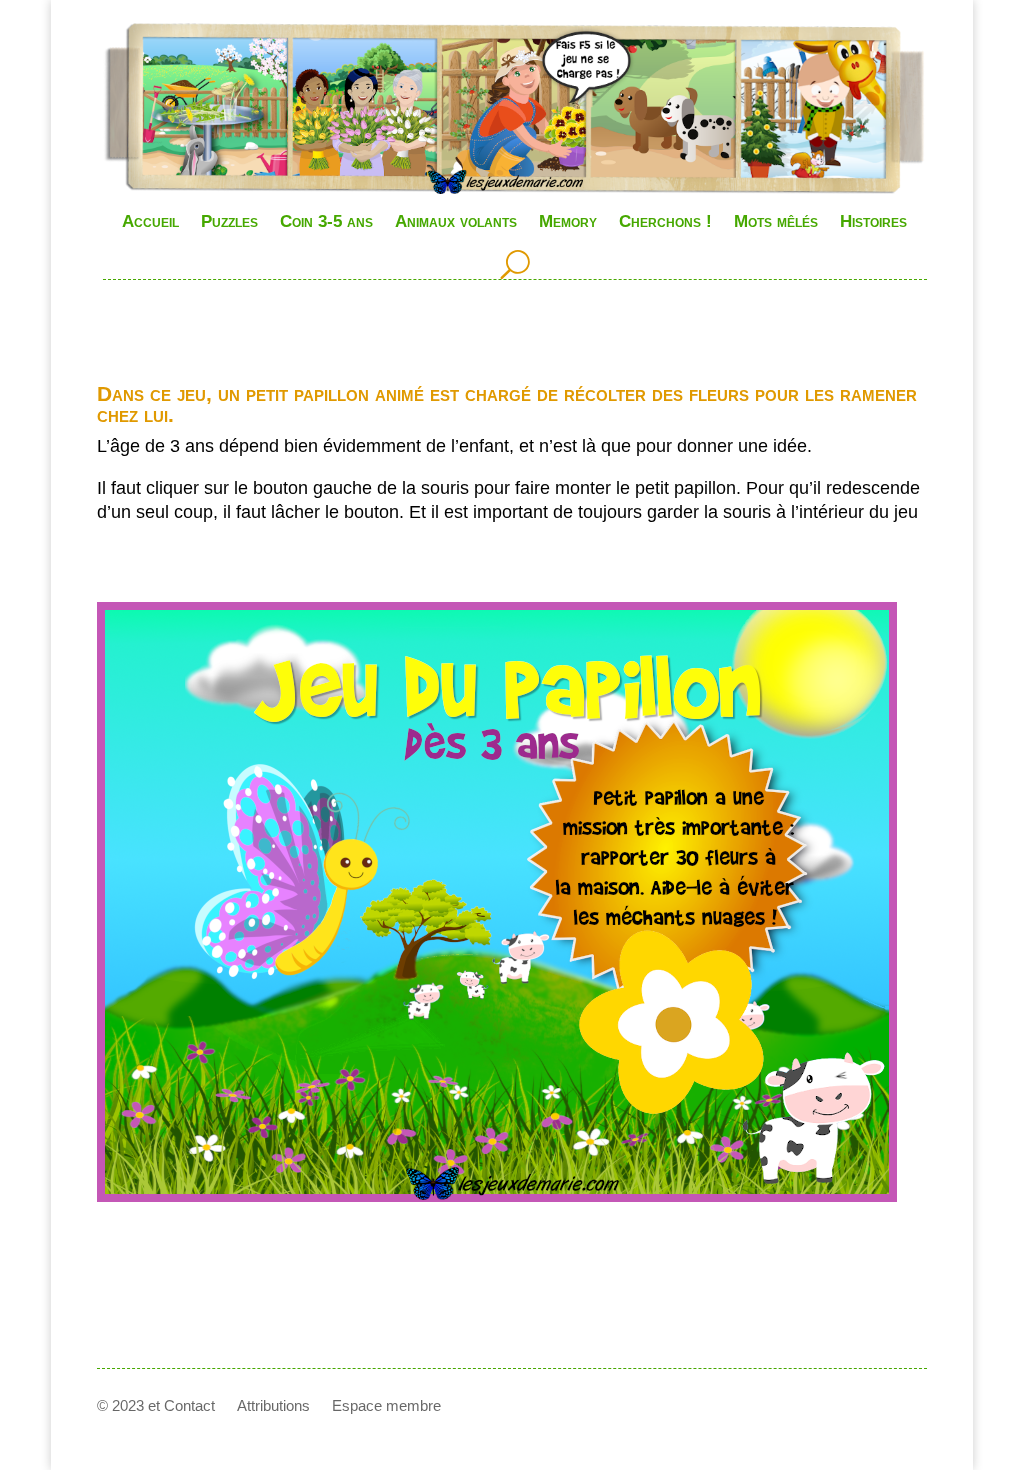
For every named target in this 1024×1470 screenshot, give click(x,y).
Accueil (150, 221)
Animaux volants (456, 221)
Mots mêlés (776, 221)
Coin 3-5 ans (326, 221)
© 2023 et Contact (156, 1406)
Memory (568, 221)
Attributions (273, 1406)
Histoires (873, 221)
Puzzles (229, 221)
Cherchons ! (665, 221)
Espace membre (386, 1406)
